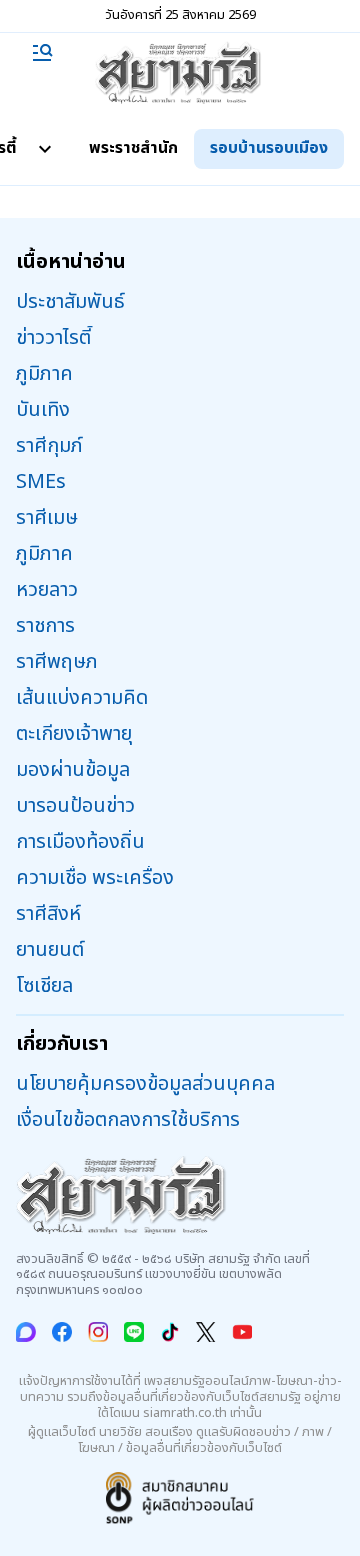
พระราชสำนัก (133, 148)
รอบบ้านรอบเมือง (269, 148)
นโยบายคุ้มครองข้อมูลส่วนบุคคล (145, 1084)
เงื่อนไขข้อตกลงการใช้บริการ (128, 1120)
